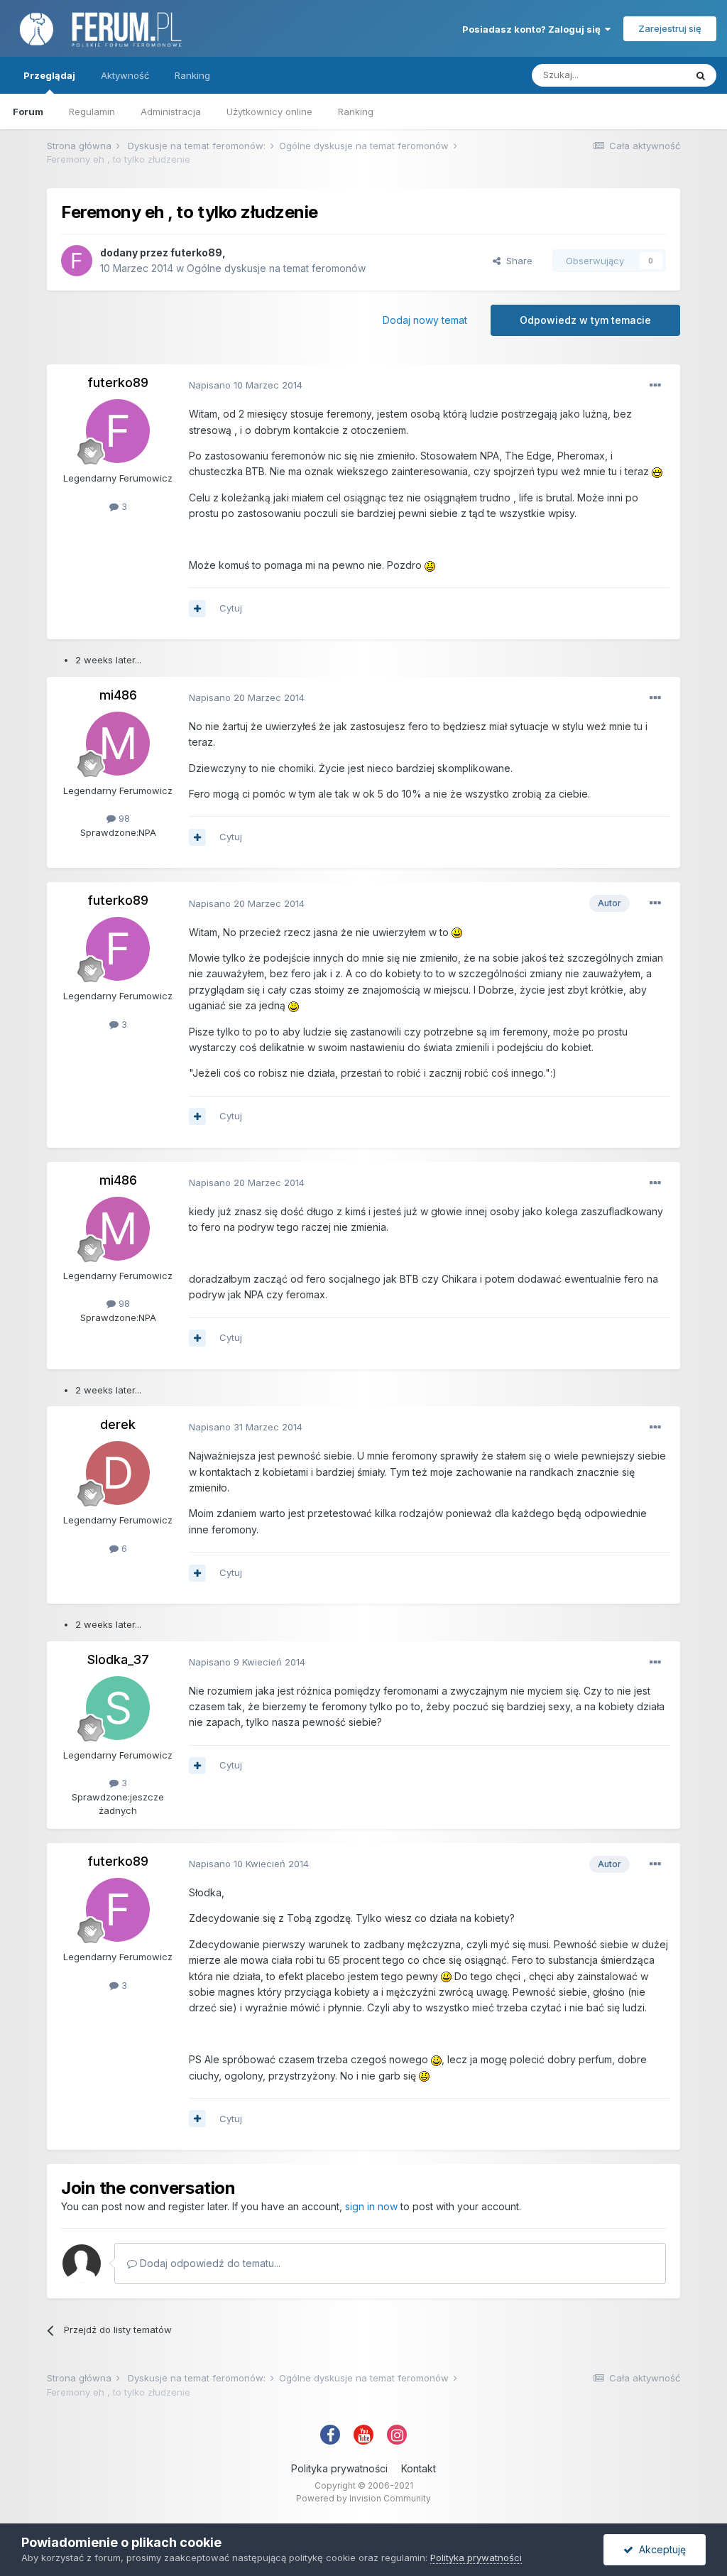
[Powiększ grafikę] (657, 471)
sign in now (371, 2206)
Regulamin (92, 112)
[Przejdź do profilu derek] (118, 1473)
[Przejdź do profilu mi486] (118, 744)
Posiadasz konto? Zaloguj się (534, 29)
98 (123, 818)
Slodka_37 (118, 1659)
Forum (28, 112)
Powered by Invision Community (363, 2498)
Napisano (246, 385)
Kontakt (419, 2468)
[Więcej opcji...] (655, 386)
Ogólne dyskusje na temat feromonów (276, 268)
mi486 (118, 695)
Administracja (171, 112)
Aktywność (125, 75)
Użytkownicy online (269, 112)
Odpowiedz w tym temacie (585, 320)
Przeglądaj (49, 75)
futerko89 (196, 252)
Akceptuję (660, 2549)
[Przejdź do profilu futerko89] (77, 261)
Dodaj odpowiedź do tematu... (209, 2263)
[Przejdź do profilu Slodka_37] (118, 1708)
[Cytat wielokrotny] (197, 609)
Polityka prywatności (339, 2468)
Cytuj (231, 608)
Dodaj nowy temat (425, 320)
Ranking (356, 112)
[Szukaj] (701, 75)
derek (118, 1424)
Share (516, 261)
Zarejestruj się (670, 28)
